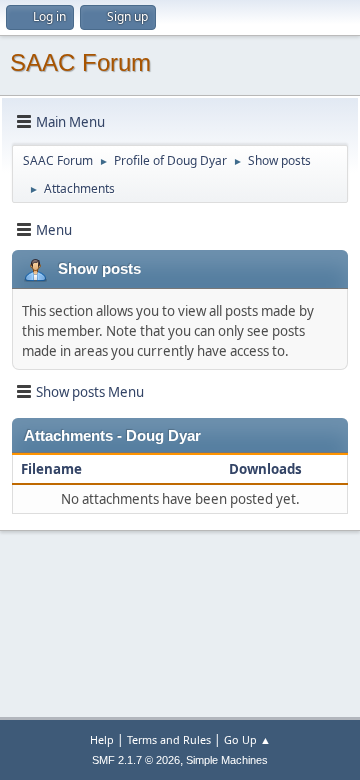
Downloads (267, 469)
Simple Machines (227, 760)
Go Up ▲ (247, 739)
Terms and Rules (169, 739)
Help (102, 739)
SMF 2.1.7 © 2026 (136, 760)
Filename (51, 469)
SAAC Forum (80, 62)
